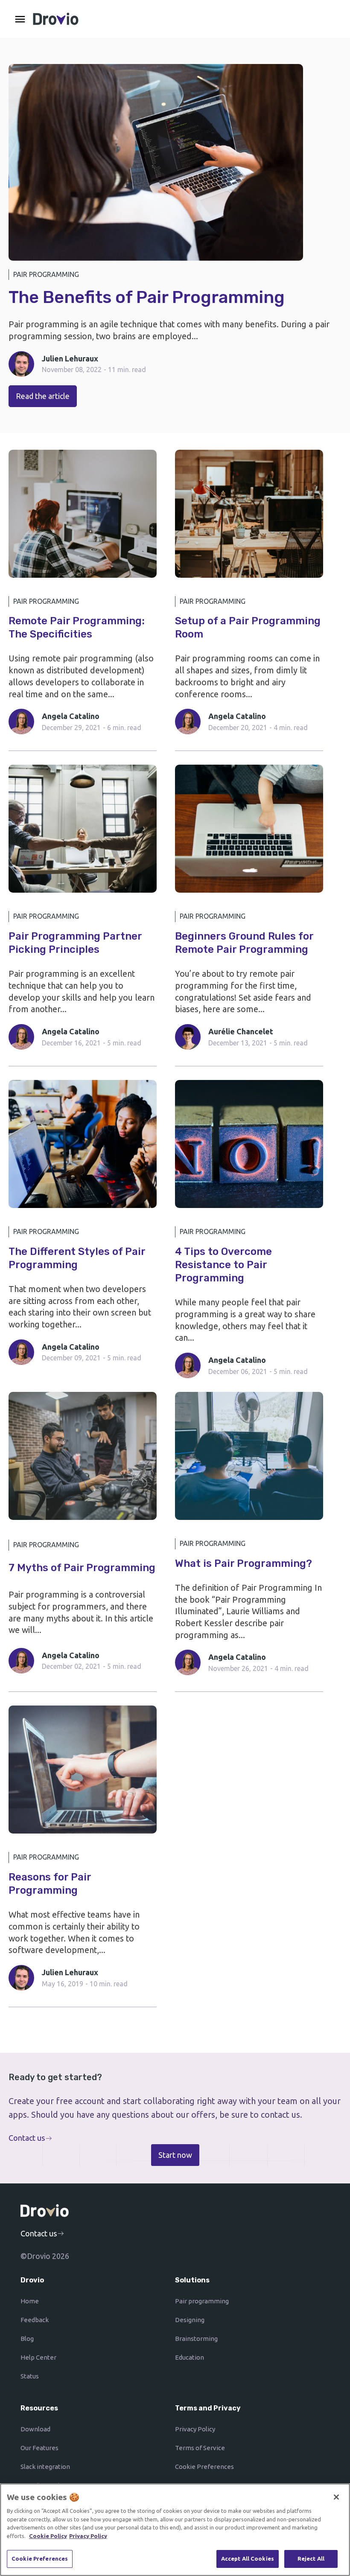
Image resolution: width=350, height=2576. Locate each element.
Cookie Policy (48, 2536)
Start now (175, 2155)
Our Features (39, 2448)
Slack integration (45, 2467)
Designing (190, 2320)
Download (35, 2429)
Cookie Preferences (204, 2467)
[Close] (336, 2497)
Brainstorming (196, 2339)
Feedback (35, 2320)
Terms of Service (200, 2448)
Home (30, 2301)
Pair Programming (46, 274)
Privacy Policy (195, 2429)
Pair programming (202, 2301)
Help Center (38, 2357)
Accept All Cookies (248, 2559)
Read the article (43, 396)
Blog (27, 2339)
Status (30, 2376)
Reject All (311, 2559)
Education (190, 2357)
